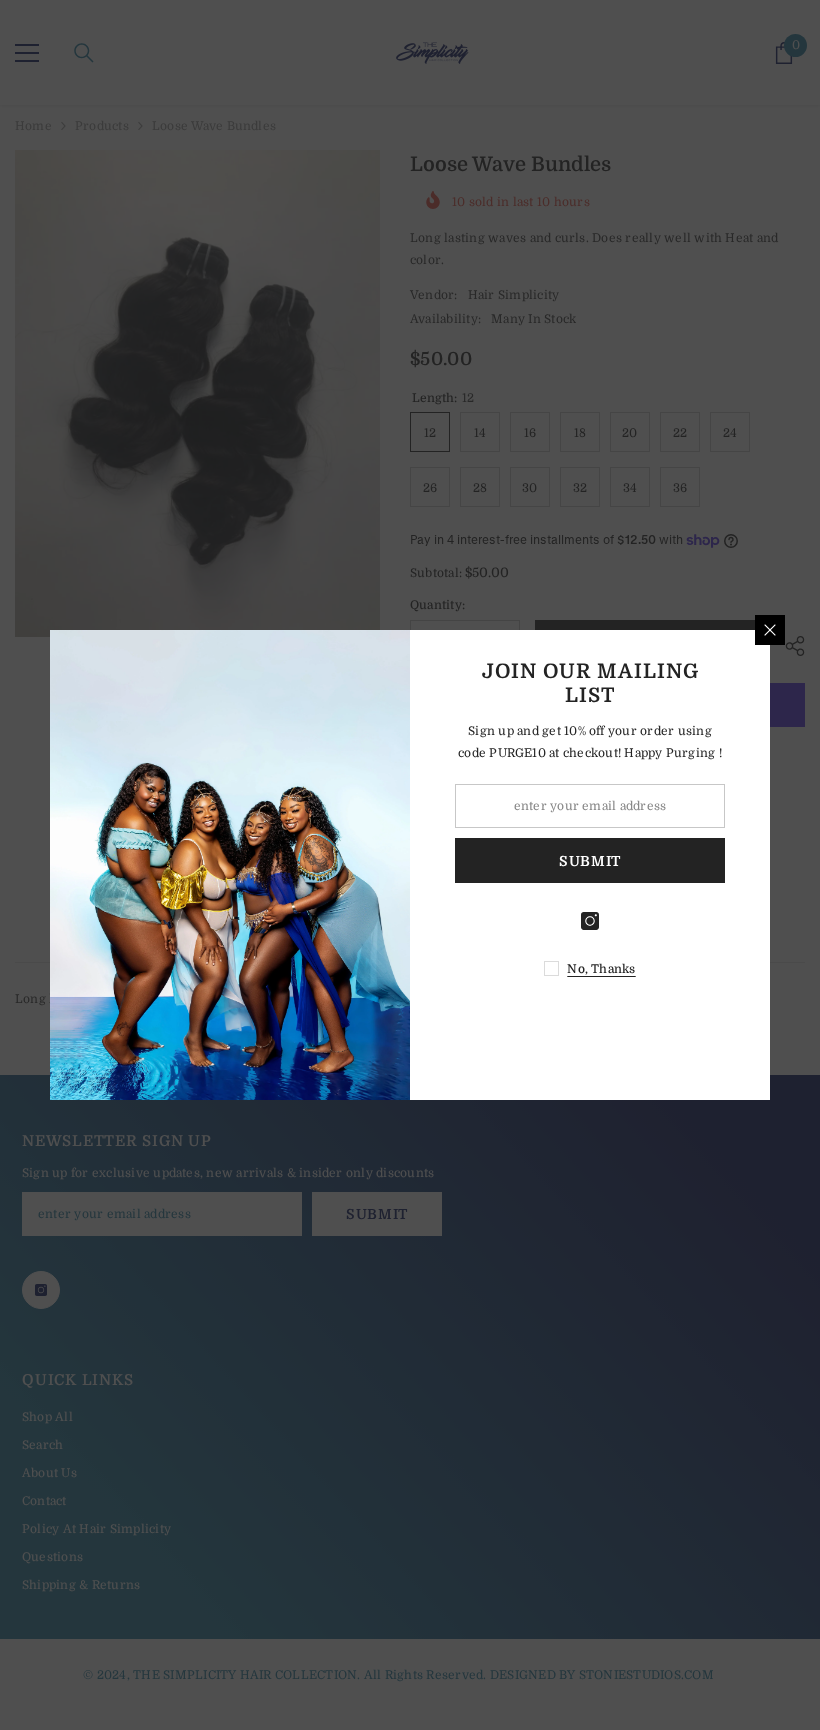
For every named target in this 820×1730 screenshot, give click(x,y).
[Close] (770, 630)
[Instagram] (590, 921)
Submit (590, 861)
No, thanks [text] (601, 969)
